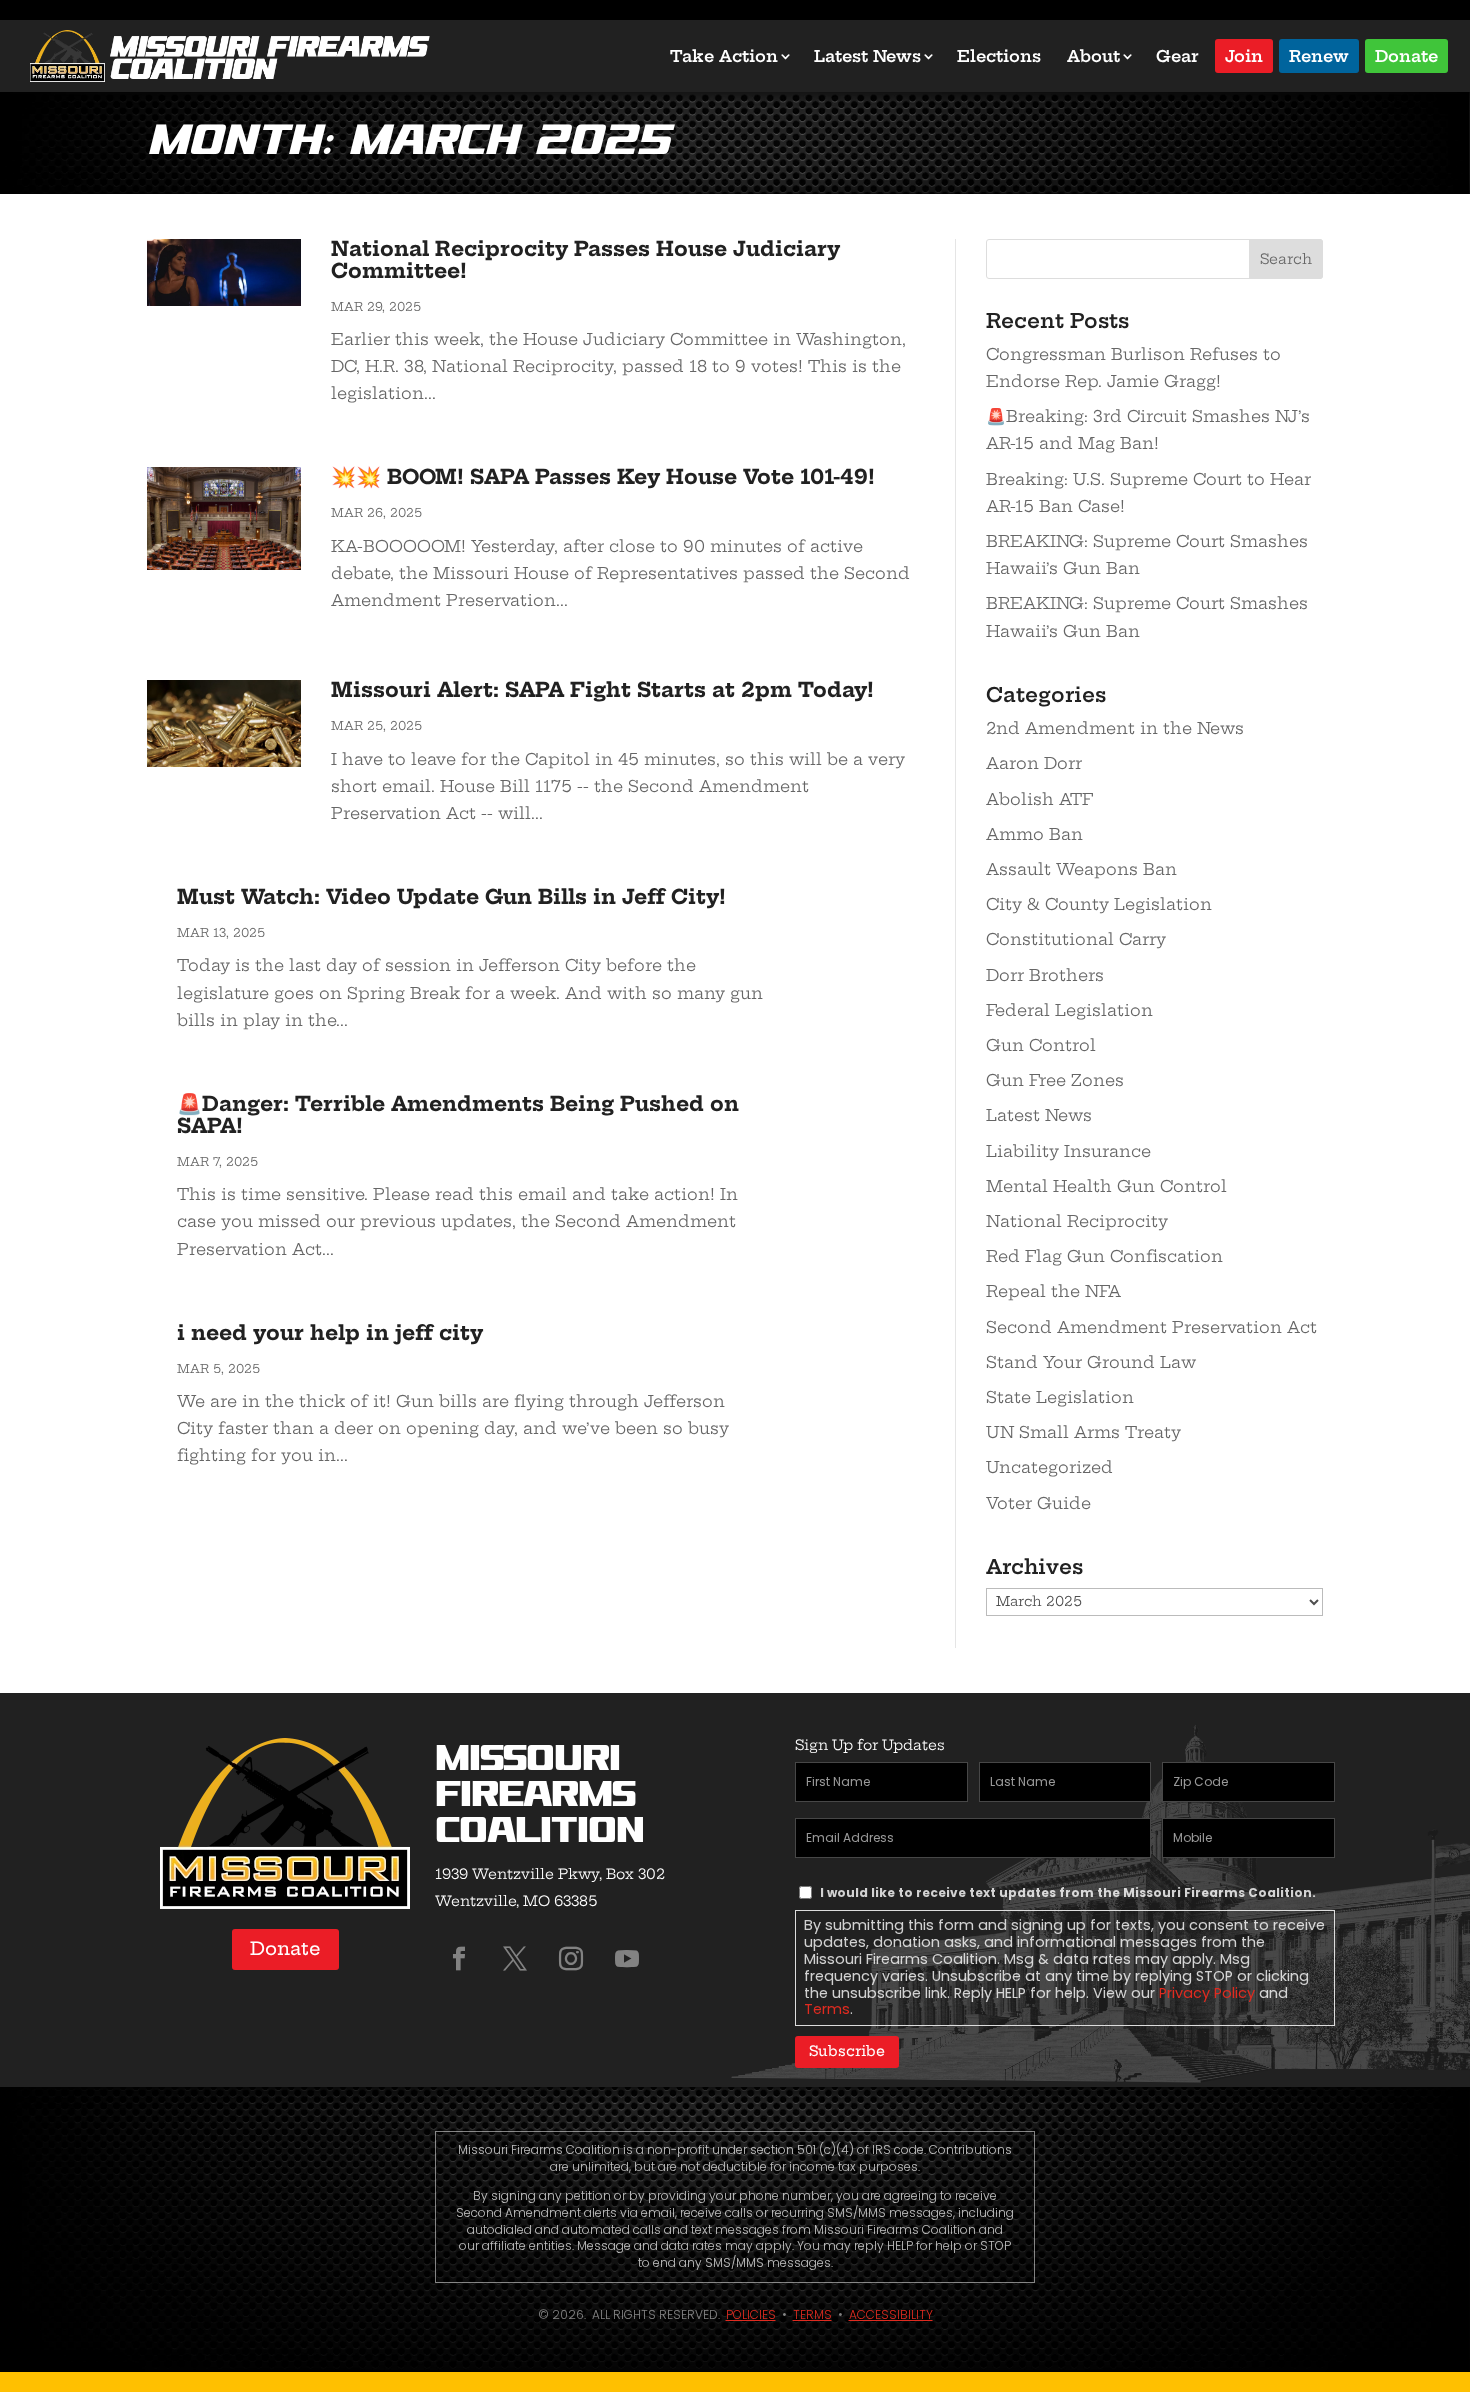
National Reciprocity (1077, 1221)
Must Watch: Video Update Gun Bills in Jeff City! (451, 896)
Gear (1177, 56)
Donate (1406, 54)
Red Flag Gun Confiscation (1104, 1256)
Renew (1319, 54)
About (1093, 56)
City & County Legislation (1099, 904)
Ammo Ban (1034, 834)
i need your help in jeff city (330, 1332)
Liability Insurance (1068, 1151)
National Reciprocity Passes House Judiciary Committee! (585, 259)
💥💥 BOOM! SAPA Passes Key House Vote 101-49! (603, 476)
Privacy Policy (1207, 1993)
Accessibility (891, 2314)
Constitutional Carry (1076, 939)
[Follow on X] (515, 1959)
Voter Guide (1038, 1503)
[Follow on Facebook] (459, 1959)
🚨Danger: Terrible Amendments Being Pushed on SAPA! (458, 1114)
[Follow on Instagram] (571, 1959)
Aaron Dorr (1034, 763)
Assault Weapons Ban (1081, 869)
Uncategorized (1049, 1467)
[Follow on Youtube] (627, 1959)
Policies (751, 2314)
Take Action (724, 56)
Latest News (867, 56)
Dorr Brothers (1045, 975)
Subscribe (847, 2051)
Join (1244, 54)
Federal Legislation (1069, 1010)
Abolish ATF (1039, 799)
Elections (999, 56)
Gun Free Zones (1055, 1080)
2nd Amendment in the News (1115, 728)
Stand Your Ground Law (1091, 1362)
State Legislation (1060, 1397)
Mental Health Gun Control (1106, 1186)
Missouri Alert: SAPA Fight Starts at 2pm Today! (602, 689)
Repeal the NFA (1053, 1291)
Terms (827, 2009)
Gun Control (1041, 1045)
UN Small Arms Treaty (1083, 1432)
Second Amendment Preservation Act (1151, 1327)
